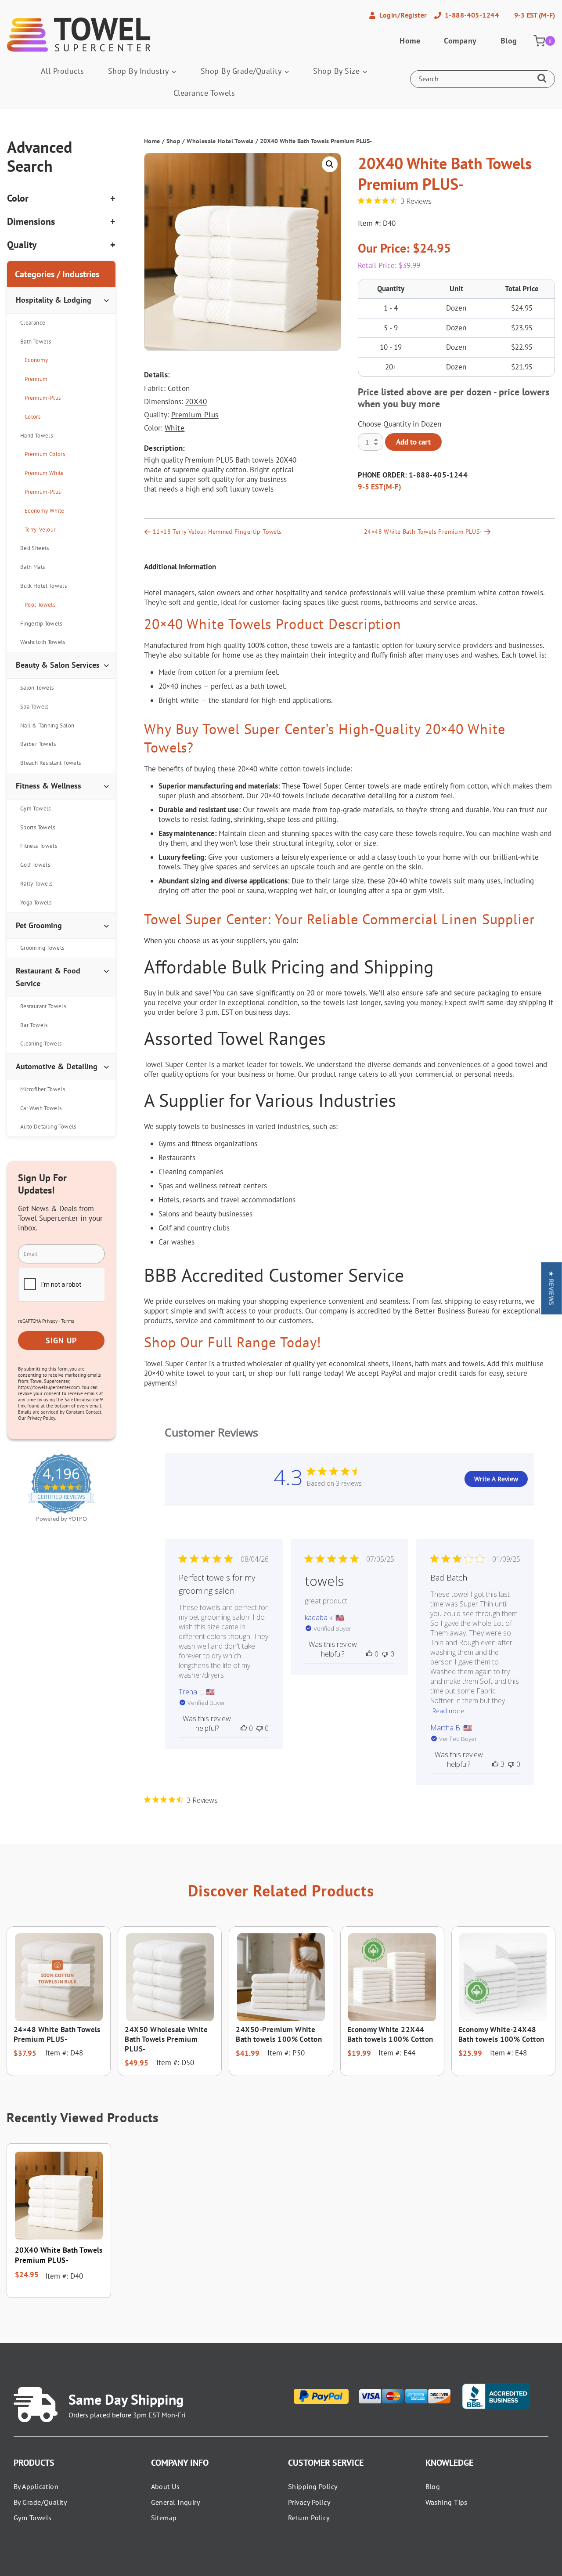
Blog (509, 41)
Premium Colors (45, 454)
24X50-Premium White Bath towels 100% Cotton (279, 2034)
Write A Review (496, 1479)
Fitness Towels (39, 846)
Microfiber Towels (43, 1089)
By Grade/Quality (40, 2502)
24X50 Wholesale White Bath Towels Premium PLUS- (166, 2039)
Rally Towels (36, 884)
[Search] (544, 79)
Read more (448, 1711)
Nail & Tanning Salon (47, 725)
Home (410, 41)
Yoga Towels (36, 903)
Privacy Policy (309, 2502)
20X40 (196, 402)
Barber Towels (38, 744)
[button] (330, 164)
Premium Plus (195, 415)
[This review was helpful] (495, 1764)
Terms (68, 1321)
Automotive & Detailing (57, 1066)
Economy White (45, 511)
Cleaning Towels (41, 1044)
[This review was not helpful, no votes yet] (259, 1728)
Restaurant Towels (43, 1006)
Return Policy (309, 2518)
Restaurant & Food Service (48, 977)
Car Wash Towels (41, 1108)
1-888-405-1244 (438, 475)
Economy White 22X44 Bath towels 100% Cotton (390, 2034)
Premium (36, 379)
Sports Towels (38, 827)
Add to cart (413, 442)
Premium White (44, 473)
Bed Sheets (35, 548)
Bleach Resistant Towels (50, 763)
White (175, 428)
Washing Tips (447, 2502)
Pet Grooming (39, 925)
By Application (36, 2486)
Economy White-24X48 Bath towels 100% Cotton (501, 2034)
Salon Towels (37, 688)
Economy (36, 360)
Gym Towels (36, 809)
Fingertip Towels (41, 624)
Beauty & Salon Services (58, 665)
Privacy (50, 1321)
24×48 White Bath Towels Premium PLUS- (423, 532)
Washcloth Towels (43, 642)
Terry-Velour (40, 530)
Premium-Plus (43, 398)
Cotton (179, 388)
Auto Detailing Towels (48, 1127)
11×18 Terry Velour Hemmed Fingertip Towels (217, 532)
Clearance (33, 323)
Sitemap (164, 2518)
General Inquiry (176, 2502)
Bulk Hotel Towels (43, 586)
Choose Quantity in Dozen (400, 424)
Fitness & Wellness (49, 786)
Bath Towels (36, 342)
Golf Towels (35, 865)
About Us (166, 2486)
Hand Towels (36, 436)
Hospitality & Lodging (54, 300)
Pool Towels (40, 605)
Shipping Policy (313, 2486)
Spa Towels (34, 707)
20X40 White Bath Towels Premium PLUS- (59, 2255)
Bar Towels (34, 1025)
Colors (32, 417)
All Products (63, 71)
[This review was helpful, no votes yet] (244, 1728)
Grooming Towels (42, 948)
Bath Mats (32, 567)
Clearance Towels (204, 93)
